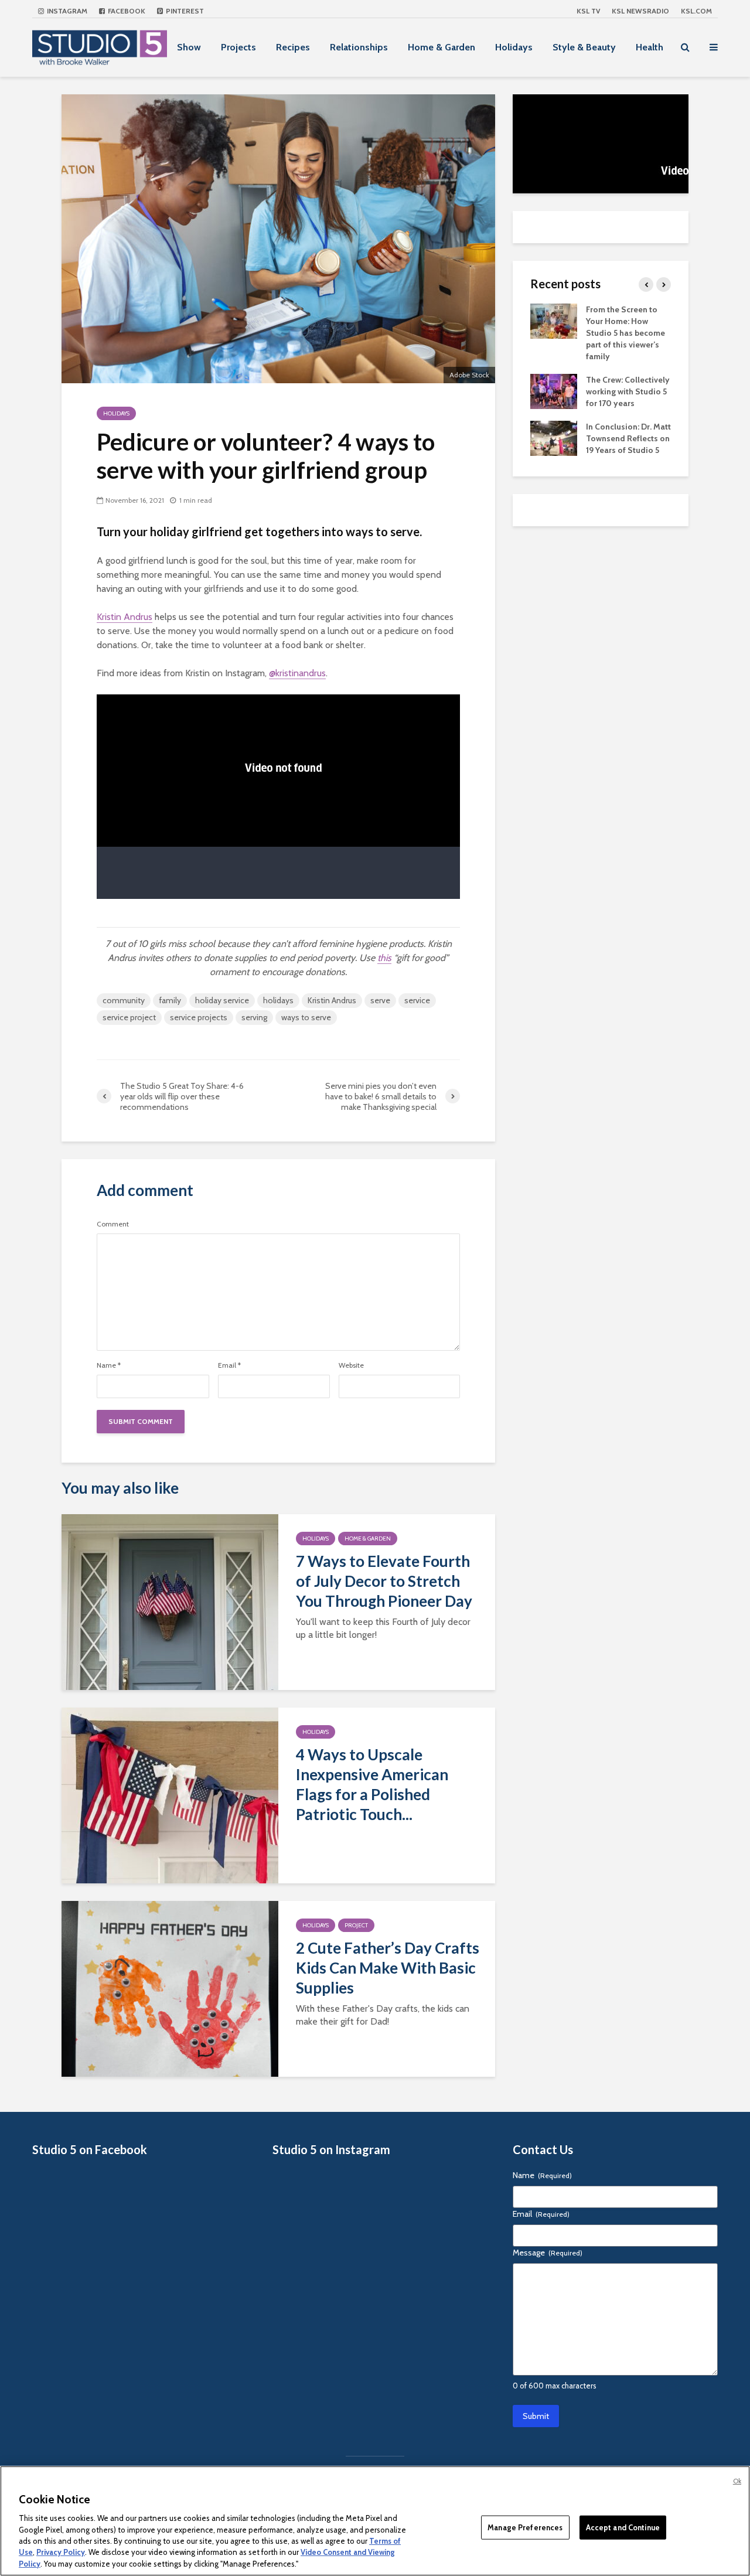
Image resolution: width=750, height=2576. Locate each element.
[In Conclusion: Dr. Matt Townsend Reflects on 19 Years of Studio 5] (554, 437)
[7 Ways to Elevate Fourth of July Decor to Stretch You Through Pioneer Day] (170, 1601)
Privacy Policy (61, 2553)
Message (548, 2253)
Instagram (66, 11)
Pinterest (184, 11)
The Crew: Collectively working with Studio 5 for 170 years (628, 391)
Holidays (514, 47)
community (124, 1000)
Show (189, 47)
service (417, 1000)
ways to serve (306, 1017)
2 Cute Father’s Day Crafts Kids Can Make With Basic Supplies (388, 1968)
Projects (238, 47)
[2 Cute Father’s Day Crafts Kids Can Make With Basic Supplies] (170, 1988)
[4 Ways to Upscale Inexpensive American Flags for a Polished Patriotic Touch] (170, 1795)
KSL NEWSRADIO (640, 11)
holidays (278, 1000)
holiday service (222, 1000)
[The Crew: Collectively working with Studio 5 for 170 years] (554, 390)
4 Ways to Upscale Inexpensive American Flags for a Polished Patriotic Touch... (372, 1784)
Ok (737, 2481)
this (384, 958)
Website (351, 1365)
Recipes (293, 47)
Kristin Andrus (125, 617)
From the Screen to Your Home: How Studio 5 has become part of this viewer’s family (625, 333)
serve (380, 1000)
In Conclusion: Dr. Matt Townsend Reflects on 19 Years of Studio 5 (628, 438)
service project (129, 1017)
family (170, 1000)
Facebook (126, 11)
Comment (113, 1224)
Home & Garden (442, 47)
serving (254, 1017)
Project (356, 1925)
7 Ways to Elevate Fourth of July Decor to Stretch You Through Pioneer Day (384, 1581)
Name (109, 1365)
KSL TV (588, 11)
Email (229, 1365)
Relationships (359, 47)
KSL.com (696, 11)
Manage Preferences (525, 2527)
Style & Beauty (584, 47)
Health (650, 47)
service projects (199, 1017)
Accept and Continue (623, 2527)
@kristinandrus (297, 673)
